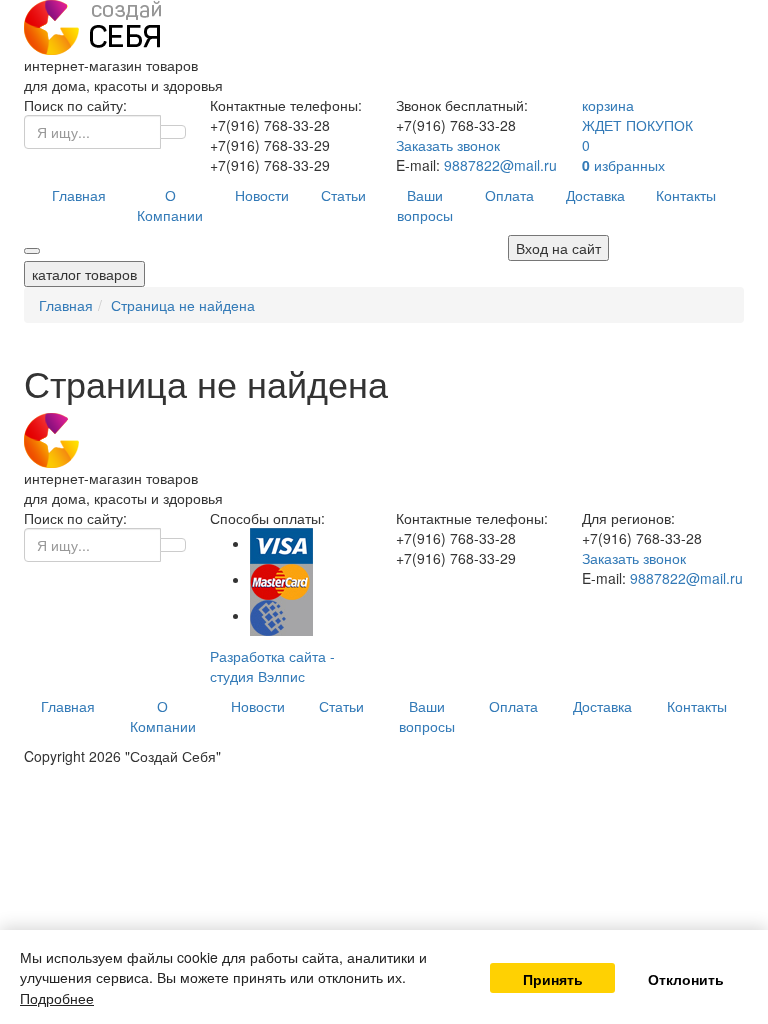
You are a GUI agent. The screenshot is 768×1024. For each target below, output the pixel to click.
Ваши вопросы (425, 205)
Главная (79, 195)
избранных (623, 165)
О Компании (170, 205)
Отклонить (686, 979)
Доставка (595, 195)
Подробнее (57, 998)
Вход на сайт (558, 248)
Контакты (686, 195)
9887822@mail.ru (500, 165)
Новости (262, 195)
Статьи (343, 195)
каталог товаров (84, 274)
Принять (553, 979)
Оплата (509, 195)
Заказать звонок (448, 145)
